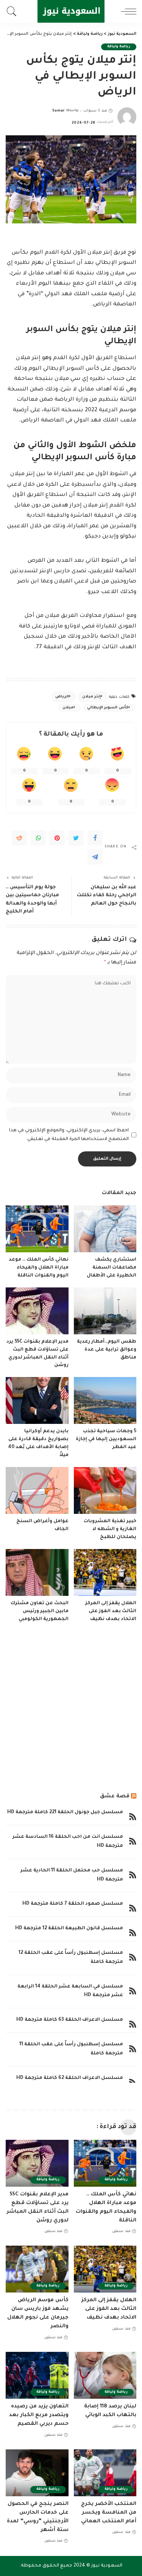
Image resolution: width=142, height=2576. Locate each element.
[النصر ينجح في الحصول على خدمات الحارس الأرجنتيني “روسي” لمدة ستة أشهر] (37, 2473)
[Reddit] (19, 838)
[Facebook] (95, 838)
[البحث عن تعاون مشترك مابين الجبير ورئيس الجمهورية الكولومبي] (37, 1572)
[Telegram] (95, 857)
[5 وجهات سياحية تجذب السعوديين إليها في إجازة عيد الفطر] (105, 1400)
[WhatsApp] (38, 838)
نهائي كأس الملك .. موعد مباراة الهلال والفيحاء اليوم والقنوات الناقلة (39, 1268)
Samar (59, 111)
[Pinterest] (57, 838)
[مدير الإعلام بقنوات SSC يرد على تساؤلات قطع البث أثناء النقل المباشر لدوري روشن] (37, 1311)
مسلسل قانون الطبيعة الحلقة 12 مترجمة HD (69, 1929)
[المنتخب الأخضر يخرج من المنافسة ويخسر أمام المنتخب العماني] (105, 2473)
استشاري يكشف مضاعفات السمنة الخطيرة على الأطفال (112, 1268)
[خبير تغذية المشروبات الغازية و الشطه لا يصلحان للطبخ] (105, 1490)
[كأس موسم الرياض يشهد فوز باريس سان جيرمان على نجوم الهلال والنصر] (37, 2269)
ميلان (68, 708)
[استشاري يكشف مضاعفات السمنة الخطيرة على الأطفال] (105, 1229)
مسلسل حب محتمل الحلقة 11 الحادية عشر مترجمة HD (72, 1875)
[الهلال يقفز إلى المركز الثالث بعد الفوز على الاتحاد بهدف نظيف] (105, 1572)
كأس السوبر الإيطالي (108, 708)
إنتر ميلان (91, 697)
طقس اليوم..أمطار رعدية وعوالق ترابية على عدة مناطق (107, 1350)
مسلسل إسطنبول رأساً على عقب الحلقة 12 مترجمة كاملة (71, 1958)
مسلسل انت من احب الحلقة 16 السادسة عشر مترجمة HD (68, 1842)
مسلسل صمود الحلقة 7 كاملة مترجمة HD (73, 1904)
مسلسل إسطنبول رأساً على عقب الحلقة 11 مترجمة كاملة (71, 2049)
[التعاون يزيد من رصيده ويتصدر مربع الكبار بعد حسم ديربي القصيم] (37, 2375)
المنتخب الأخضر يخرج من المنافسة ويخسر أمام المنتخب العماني (109, 2513)
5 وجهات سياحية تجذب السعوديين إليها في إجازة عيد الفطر (106, 1439)
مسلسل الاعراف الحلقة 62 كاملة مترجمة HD (70, 2078)
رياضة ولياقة (119, 47)
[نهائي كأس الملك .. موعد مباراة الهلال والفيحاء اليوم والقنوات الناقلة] (37, 1229)
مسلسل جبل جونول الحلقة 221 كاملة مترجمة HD (65, 1812)
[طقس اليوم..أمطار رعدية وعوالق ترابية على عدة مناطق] (105, 1311)
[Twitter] (76, 838)
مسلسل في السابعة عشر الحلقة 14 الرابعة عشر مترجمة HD (70, 1991)
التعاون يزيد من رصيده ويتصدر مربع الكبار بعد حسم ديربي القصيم (39, 2415)
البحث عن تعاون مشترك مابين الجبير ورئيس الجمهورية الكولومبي (40, 1611)
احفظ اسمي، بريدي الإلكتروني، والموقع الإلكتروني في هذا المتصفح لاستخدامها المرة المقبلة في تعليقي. (69, 1135)
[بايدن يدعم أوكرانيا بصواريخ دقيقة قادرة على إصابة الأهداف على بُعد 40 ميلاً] (37, 1400)
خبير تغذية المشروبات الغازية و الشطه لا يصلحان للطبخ (110, 1529)
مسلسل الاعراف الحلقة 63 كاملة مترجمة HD (70, 2020)
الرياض (62, 697)
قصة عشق (115, 1796)
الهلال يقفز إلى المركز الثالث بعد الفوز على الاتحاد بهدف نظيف (111, 1611)
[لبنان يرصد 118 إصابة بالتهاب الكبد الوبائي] (105, 2375)
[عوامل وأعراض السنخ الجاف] (37, 1490)
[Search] (14, 11)
